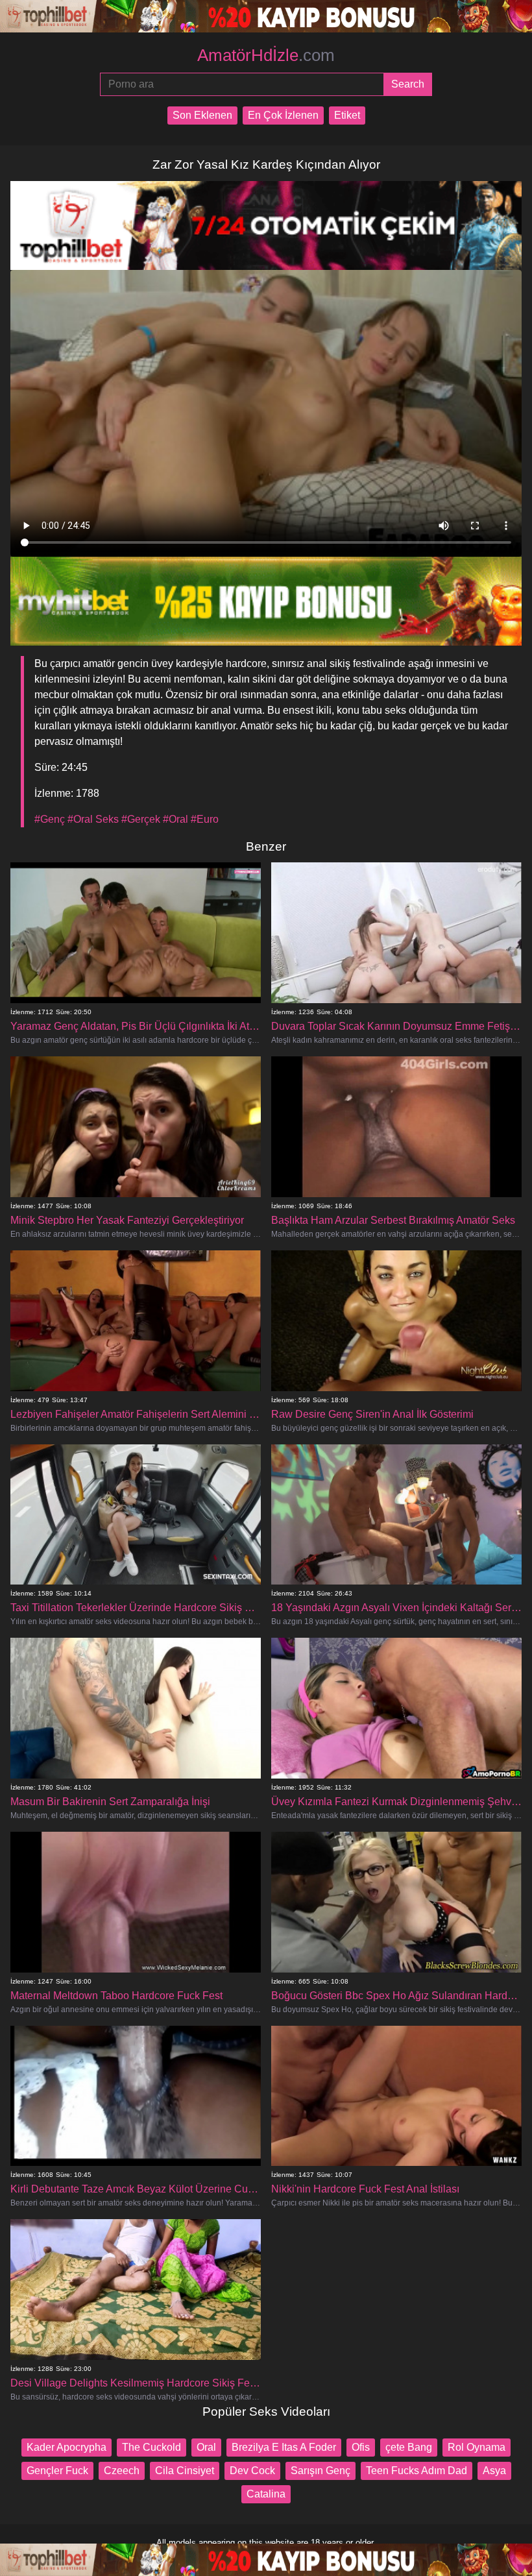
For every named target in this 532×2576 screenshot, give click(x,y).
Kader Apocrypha (66, 2447)
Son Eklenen (202, 115)
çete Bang (409, 2447)
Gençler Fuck (57, 2471)
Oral (206, 2447)
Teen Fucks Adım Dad (417, 2471)
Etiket (347, 115)
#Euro (205, 819)
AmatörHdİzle (266, 55)
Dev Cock (252, 2471)
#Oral (175, 819)
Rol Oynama (477, 2447)
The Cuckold (151, 2447)
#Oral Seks (93, 819)
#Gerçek (141, 819)
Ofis (361, 2447)
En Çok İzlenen (283, 115)
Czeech (122, 2471)
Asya (494, 2471)
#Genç (50, 819)
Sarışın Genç (320, 2471)
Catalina (266, 2494)
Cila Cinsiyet (185, 2471)
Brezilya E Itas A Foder (284, 2447)
